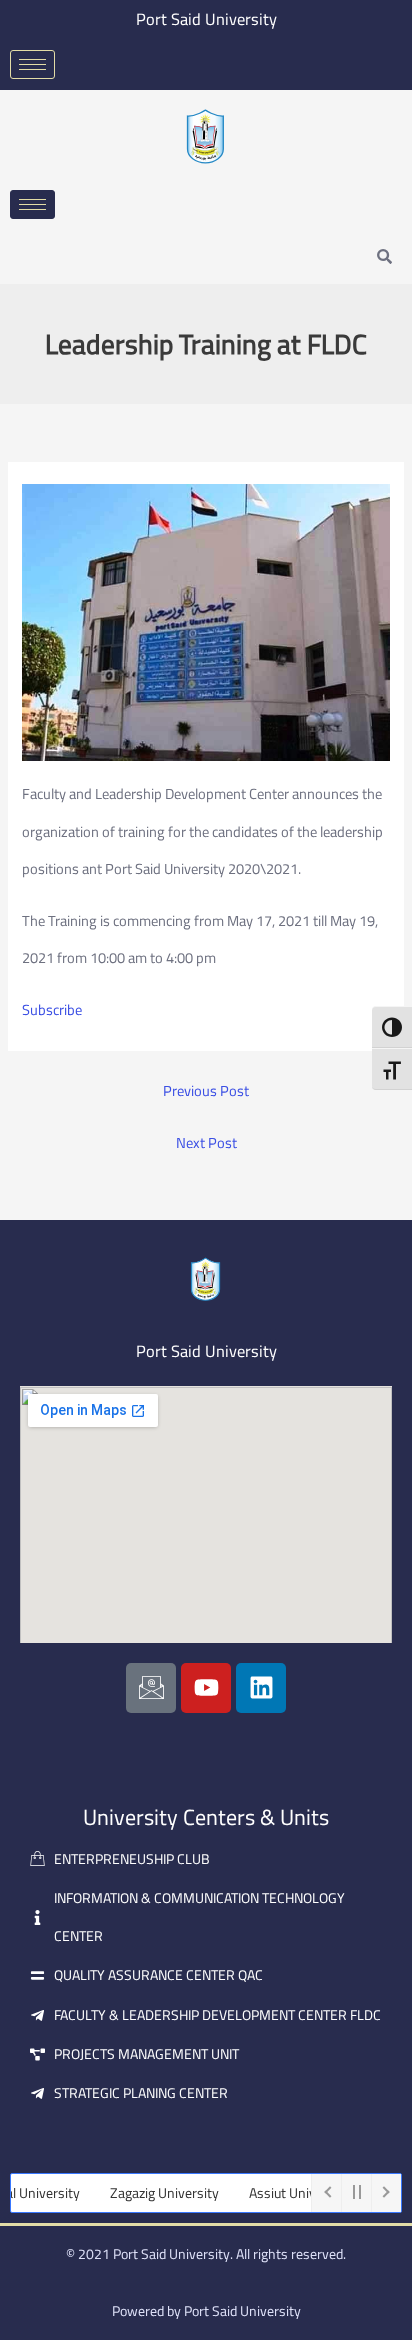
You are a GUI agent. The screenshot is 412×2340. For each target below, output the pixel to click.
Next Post (206, 1143)
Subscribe (52, 1009)
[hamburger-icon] (32, 64)
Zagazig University (148, 2193)
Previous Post (206, 1091)
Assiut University (283, 2193)
